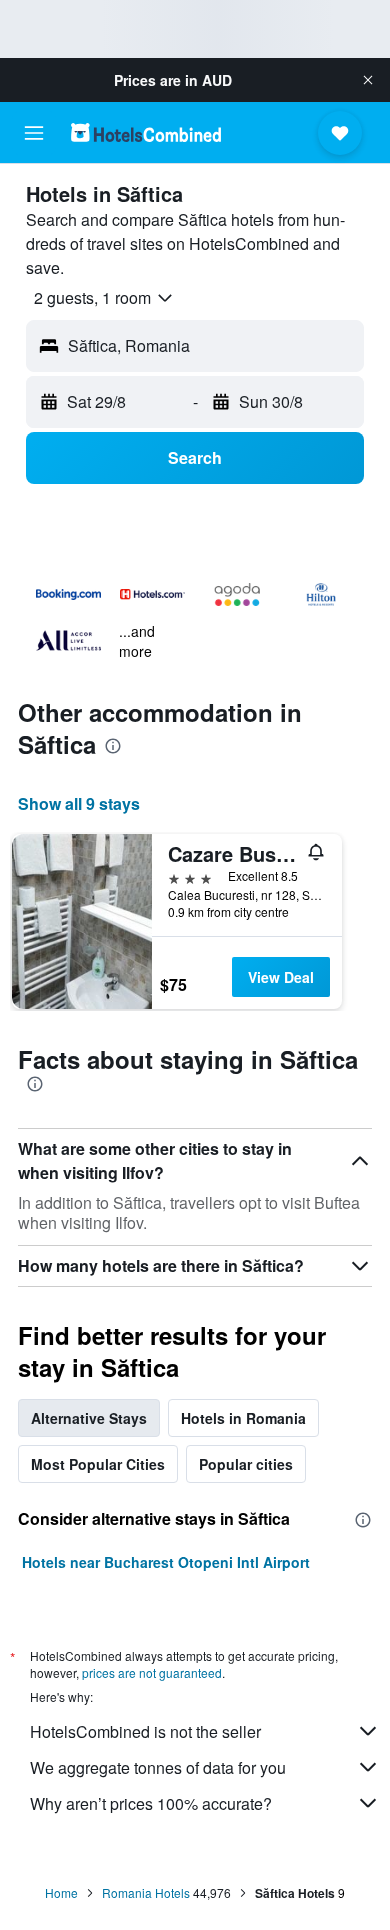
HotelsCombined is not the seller (145, 1731)
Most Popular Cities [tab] (98, 1464)
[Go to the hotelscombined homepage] (146, 132)
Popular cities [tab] (246, 1464)
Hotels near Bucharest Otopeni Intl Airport (166, 1562)
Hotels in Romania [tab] (243, 1418)
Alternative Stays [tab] (89, 1418)
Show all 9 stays (79, 803)
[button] (368, 80)
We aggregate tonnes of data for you (158, 1767)
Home (61, 1892)
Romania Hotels (146, 1892)
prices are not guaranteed (152, 1672)
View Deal (281, 977)
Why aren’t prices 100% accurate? (151, 1803)
